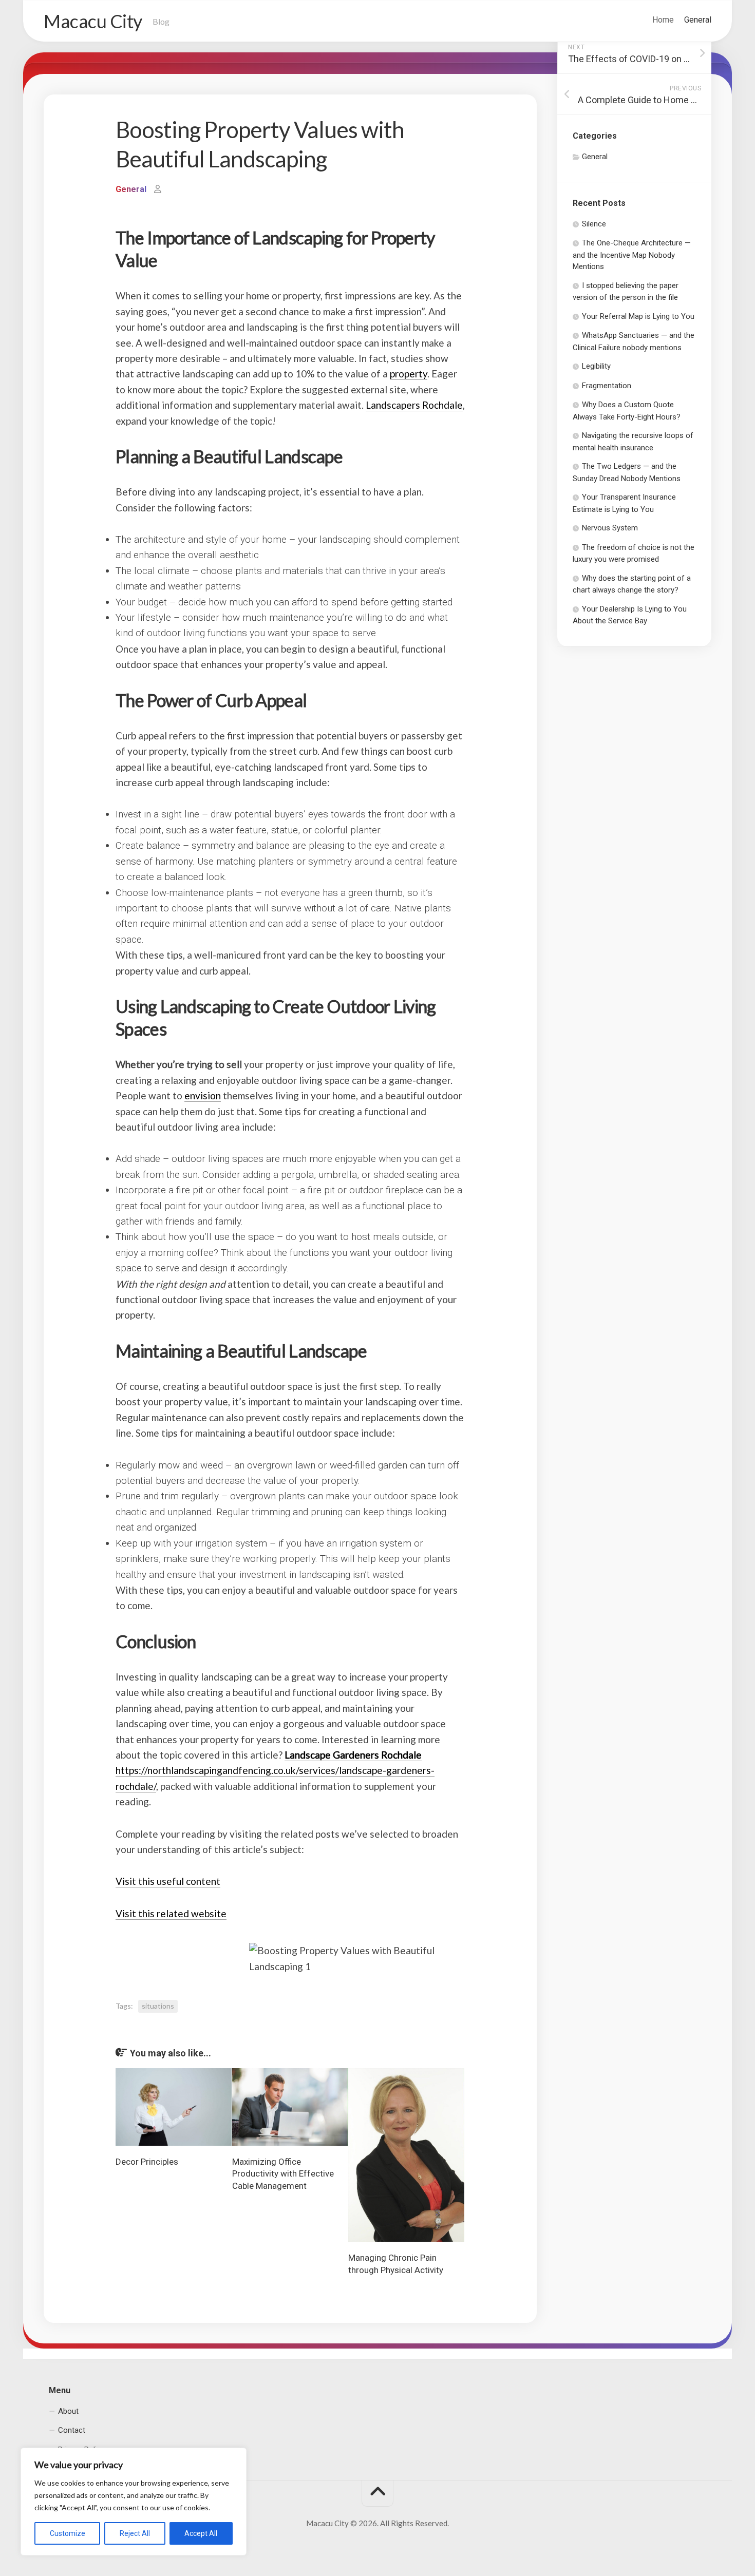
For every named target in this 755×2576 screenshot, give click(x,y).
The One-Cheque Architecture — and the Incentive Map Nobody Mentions (632, 255)
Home (663, 20)
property (409, 374)
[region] (134, 2502)
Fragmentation (607, 386)
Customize (68, 2533)
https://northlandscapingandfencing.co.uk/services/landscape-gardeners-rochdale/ (275, 1770)
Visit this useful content (168, 1881)
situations (158, 2006)
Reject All (135, 2533)
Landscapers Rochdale (414, 405)
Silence (594, 224)
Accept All (201, 2533)
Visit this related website (171, 1913)
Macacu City (93, 21)
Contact (72, 2430)
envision (203, 1095)
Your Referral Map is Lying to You (638, 316)
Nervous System (610, 528)
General (698, 20)
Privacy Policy (81, 2449)
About (68, 2411)
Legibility (596, 366)
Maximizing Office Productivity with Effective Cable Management (283, 2174)
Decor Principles (147, 2162)
